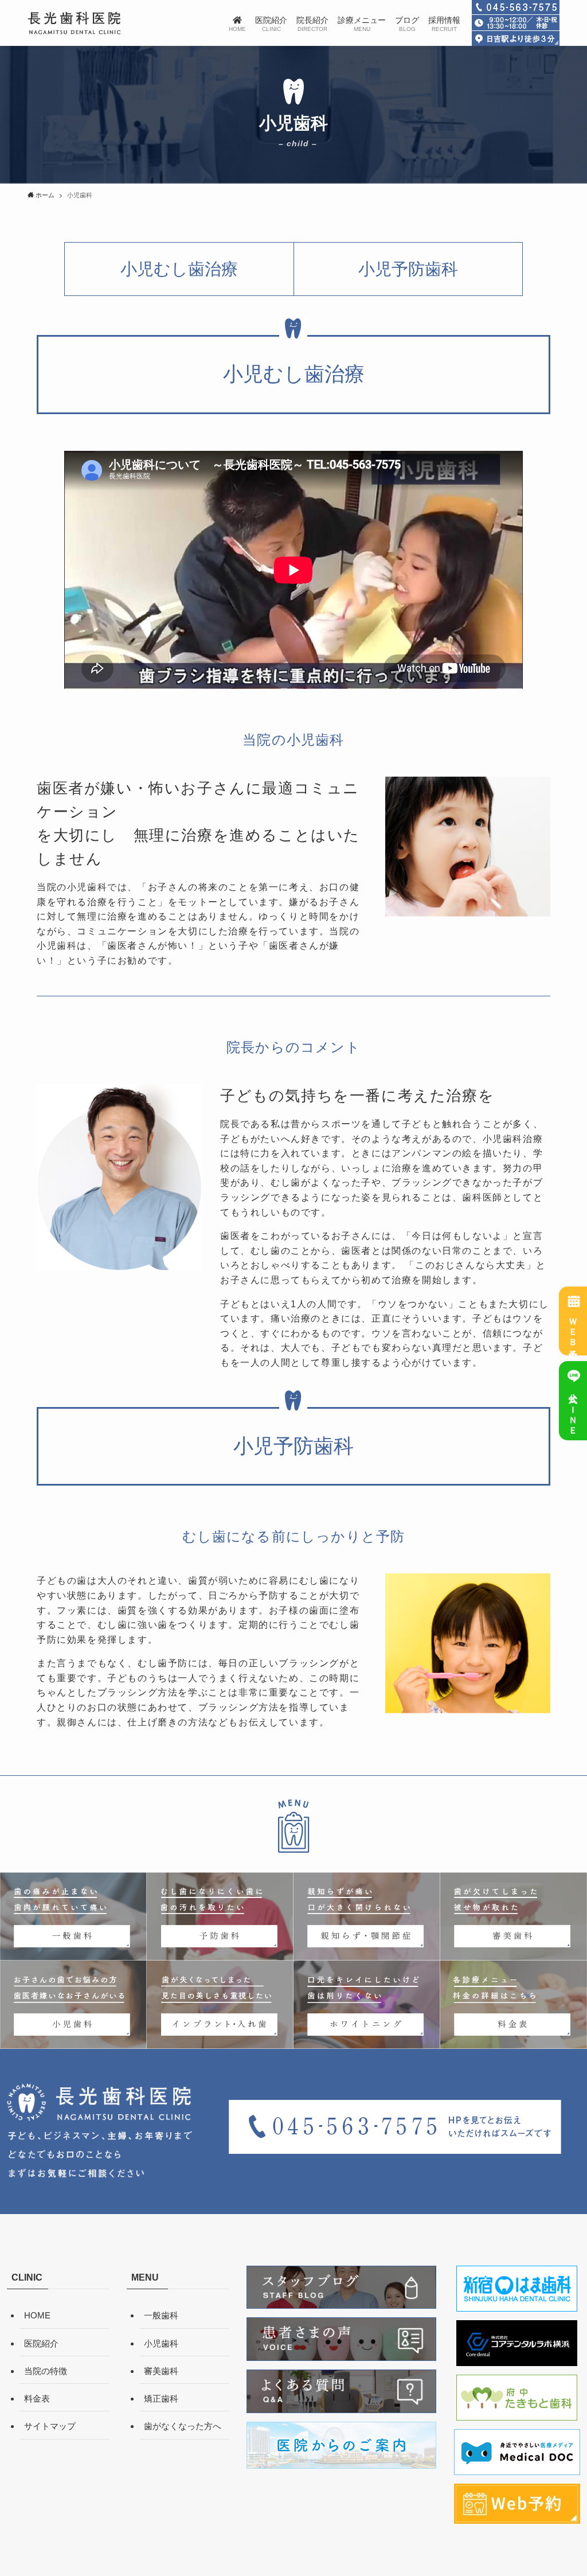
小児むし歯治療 (179, 269)
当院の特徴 (46, 2371)
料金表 (37, 2398)
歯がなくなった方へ (183, 2426)
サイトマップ (50, 2426)
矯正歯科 (161, 2398)
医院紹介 (41, 2343)
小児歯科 (161, 2343)
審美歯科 (161, 2371)
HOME (37, 2315)
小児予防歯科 (408, 269)
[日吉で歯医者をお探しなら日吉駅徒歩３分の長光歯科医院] (74, 23)
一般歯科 (161, 2315)
